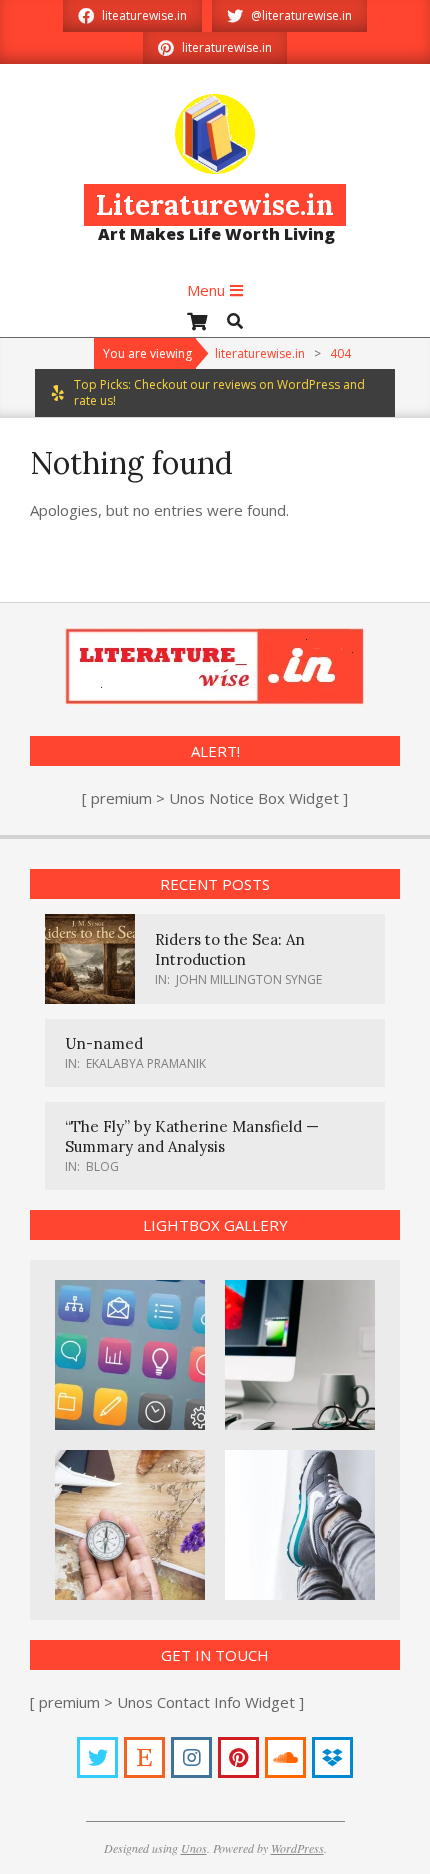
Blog (102, 1166)
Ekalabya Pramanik (146, 1063)
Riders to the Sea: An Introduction (230, 949)
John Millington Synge (249, 979)
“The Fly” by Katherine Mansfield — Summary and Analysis (192, 1136)
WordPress (297, 1848)
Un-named (104, 1043)
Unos (194, 1848)
